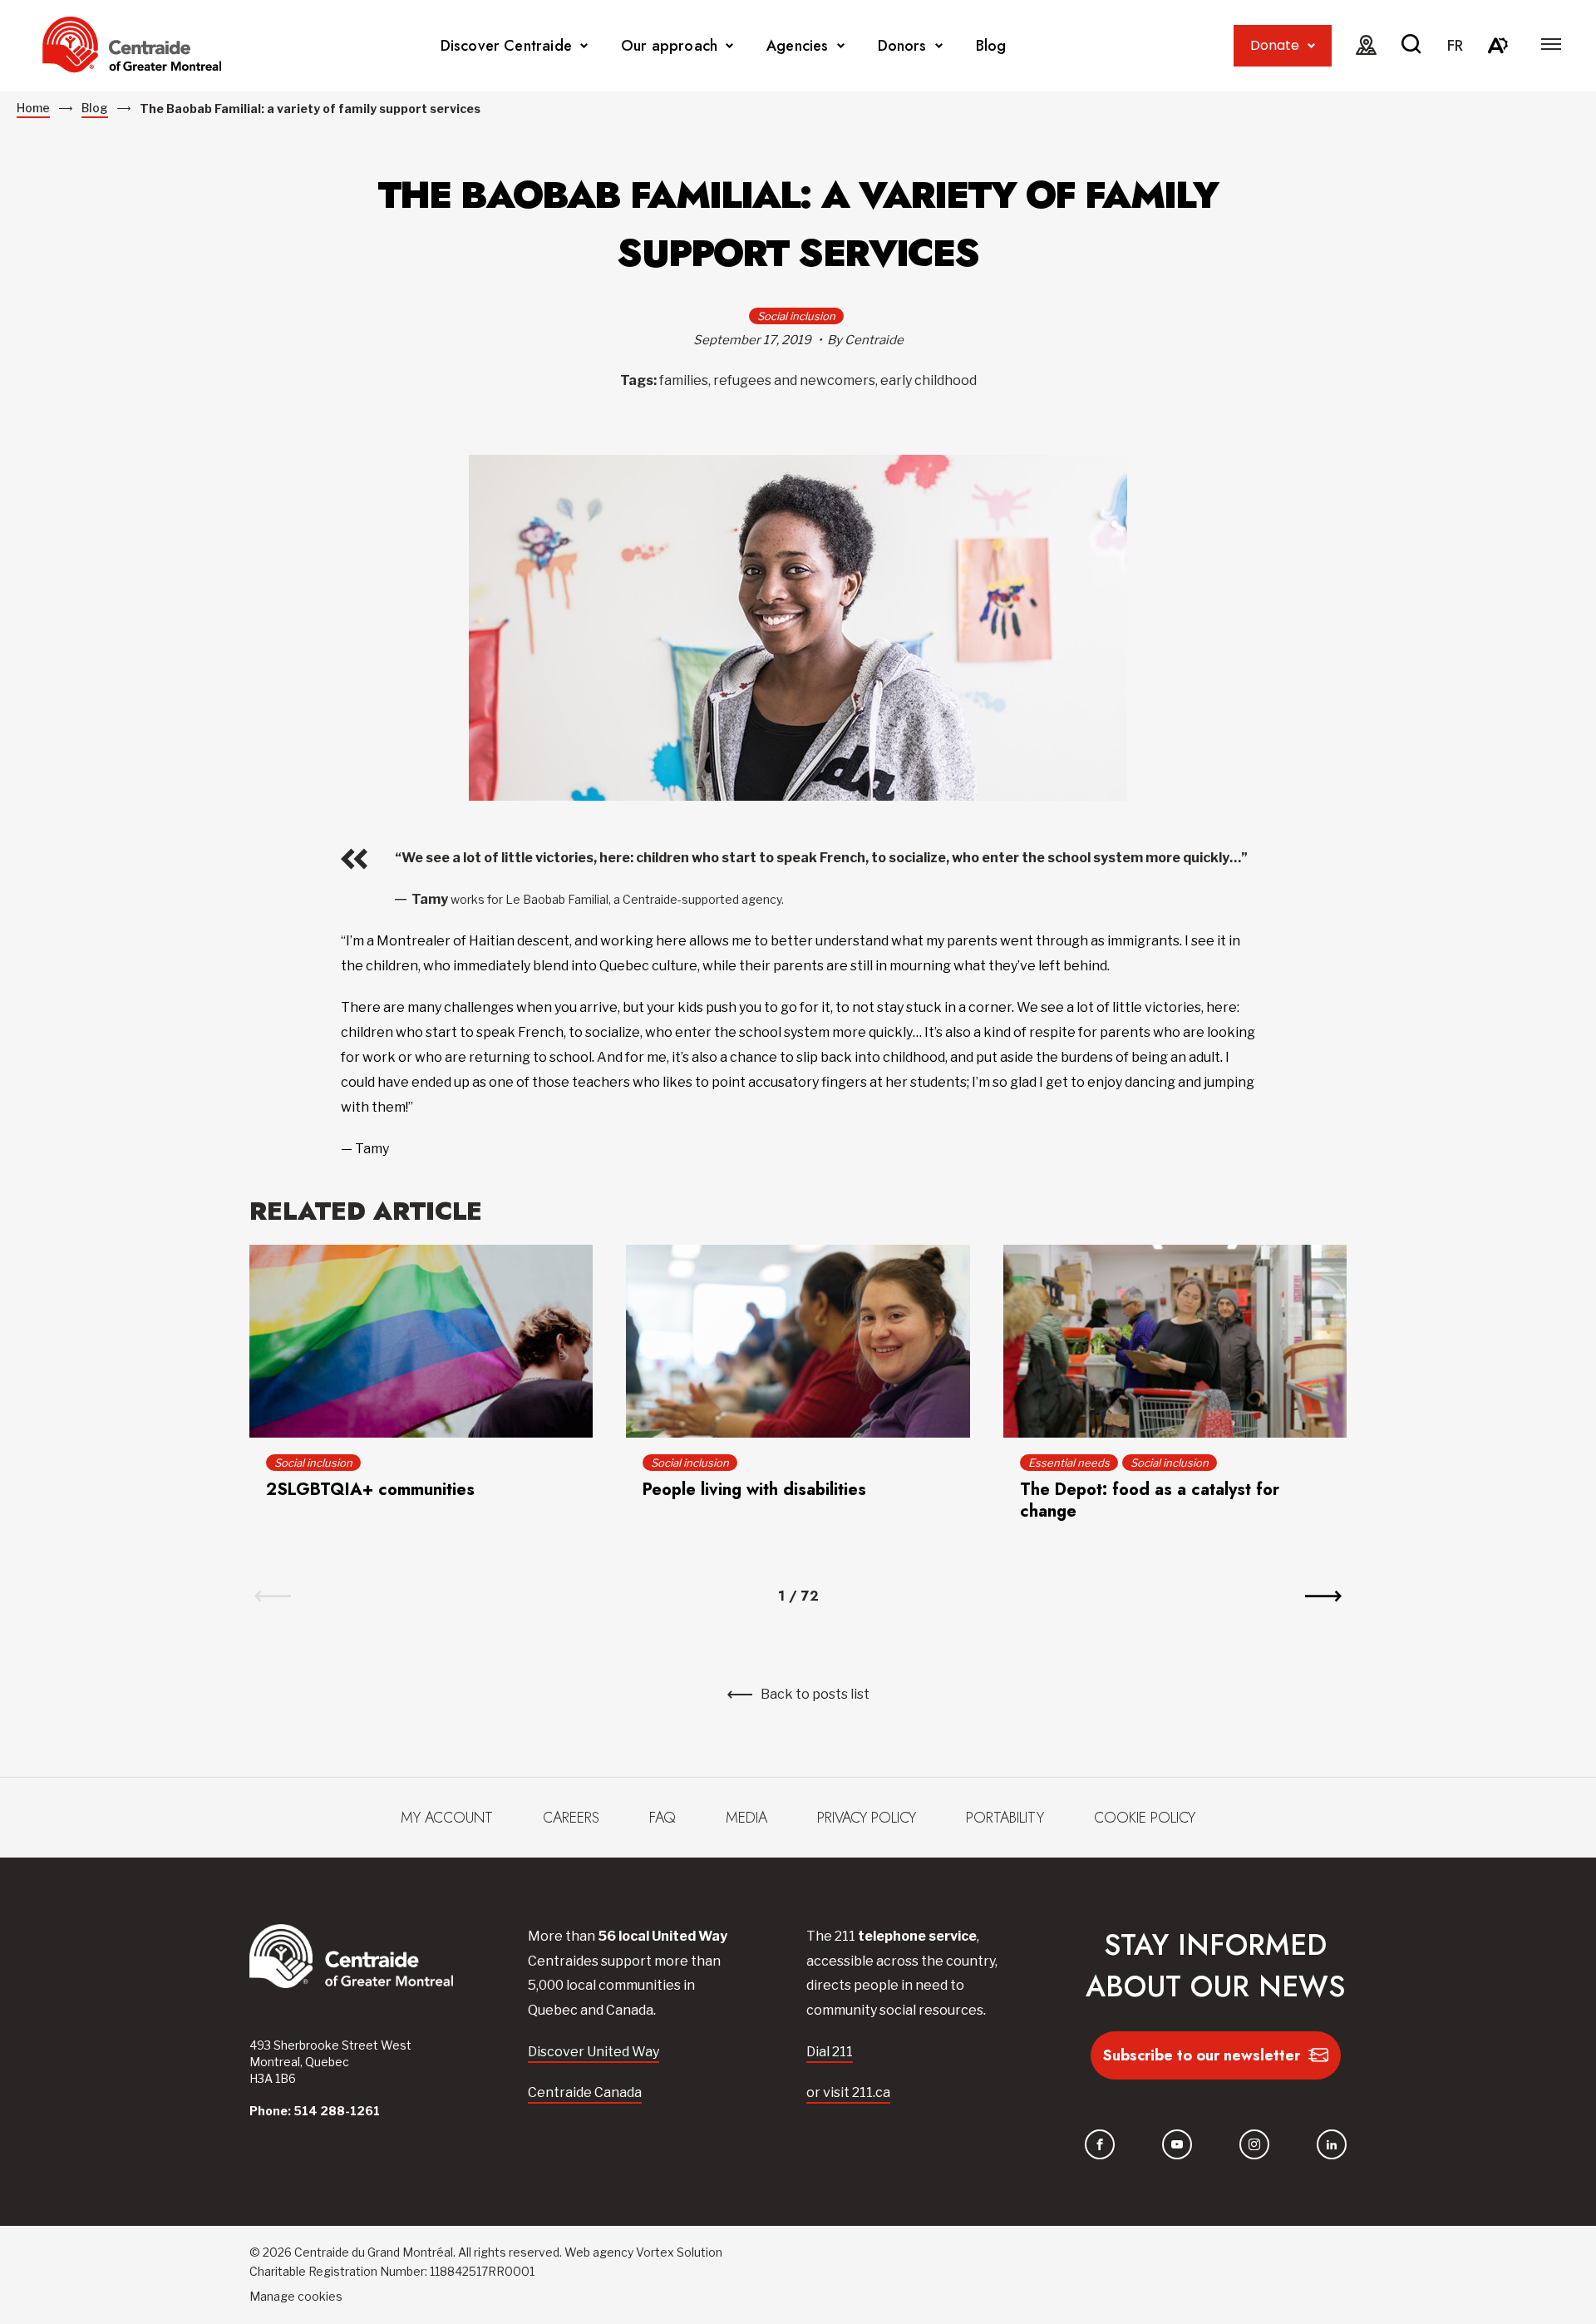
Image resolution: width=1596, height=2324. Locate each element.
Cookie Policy (1145, 1818)
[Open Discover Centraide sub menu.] (584, 46)
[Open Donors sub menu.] (939, 46)
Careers (571, 1818)
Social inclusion (796, 316)
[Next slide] (1323, 1596)
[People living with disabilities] (798, 1341)
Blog (991, 46)
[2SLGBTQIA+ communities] (421, 1341)
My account (447, 1818)
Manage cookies (296, 2296)
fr (1455, 46)
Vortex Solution (679, 2252)
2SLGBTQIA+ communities (370, 1490)
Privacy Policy (867, 1818)
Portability (1005, 1818)
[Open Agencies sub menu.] (841, 46)
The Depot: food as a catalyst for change (1150, 1500)
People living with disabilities (754, 1490)
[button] (1551, 44)
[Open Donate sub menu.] (1311, 46)
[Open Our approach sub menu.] (729, 46)
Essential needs (1069, 1463)
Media (746, 1818)
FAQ (663, 1818)
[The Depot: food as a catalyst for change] (1175, 1341)
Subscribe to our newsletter (1202, 2055)
